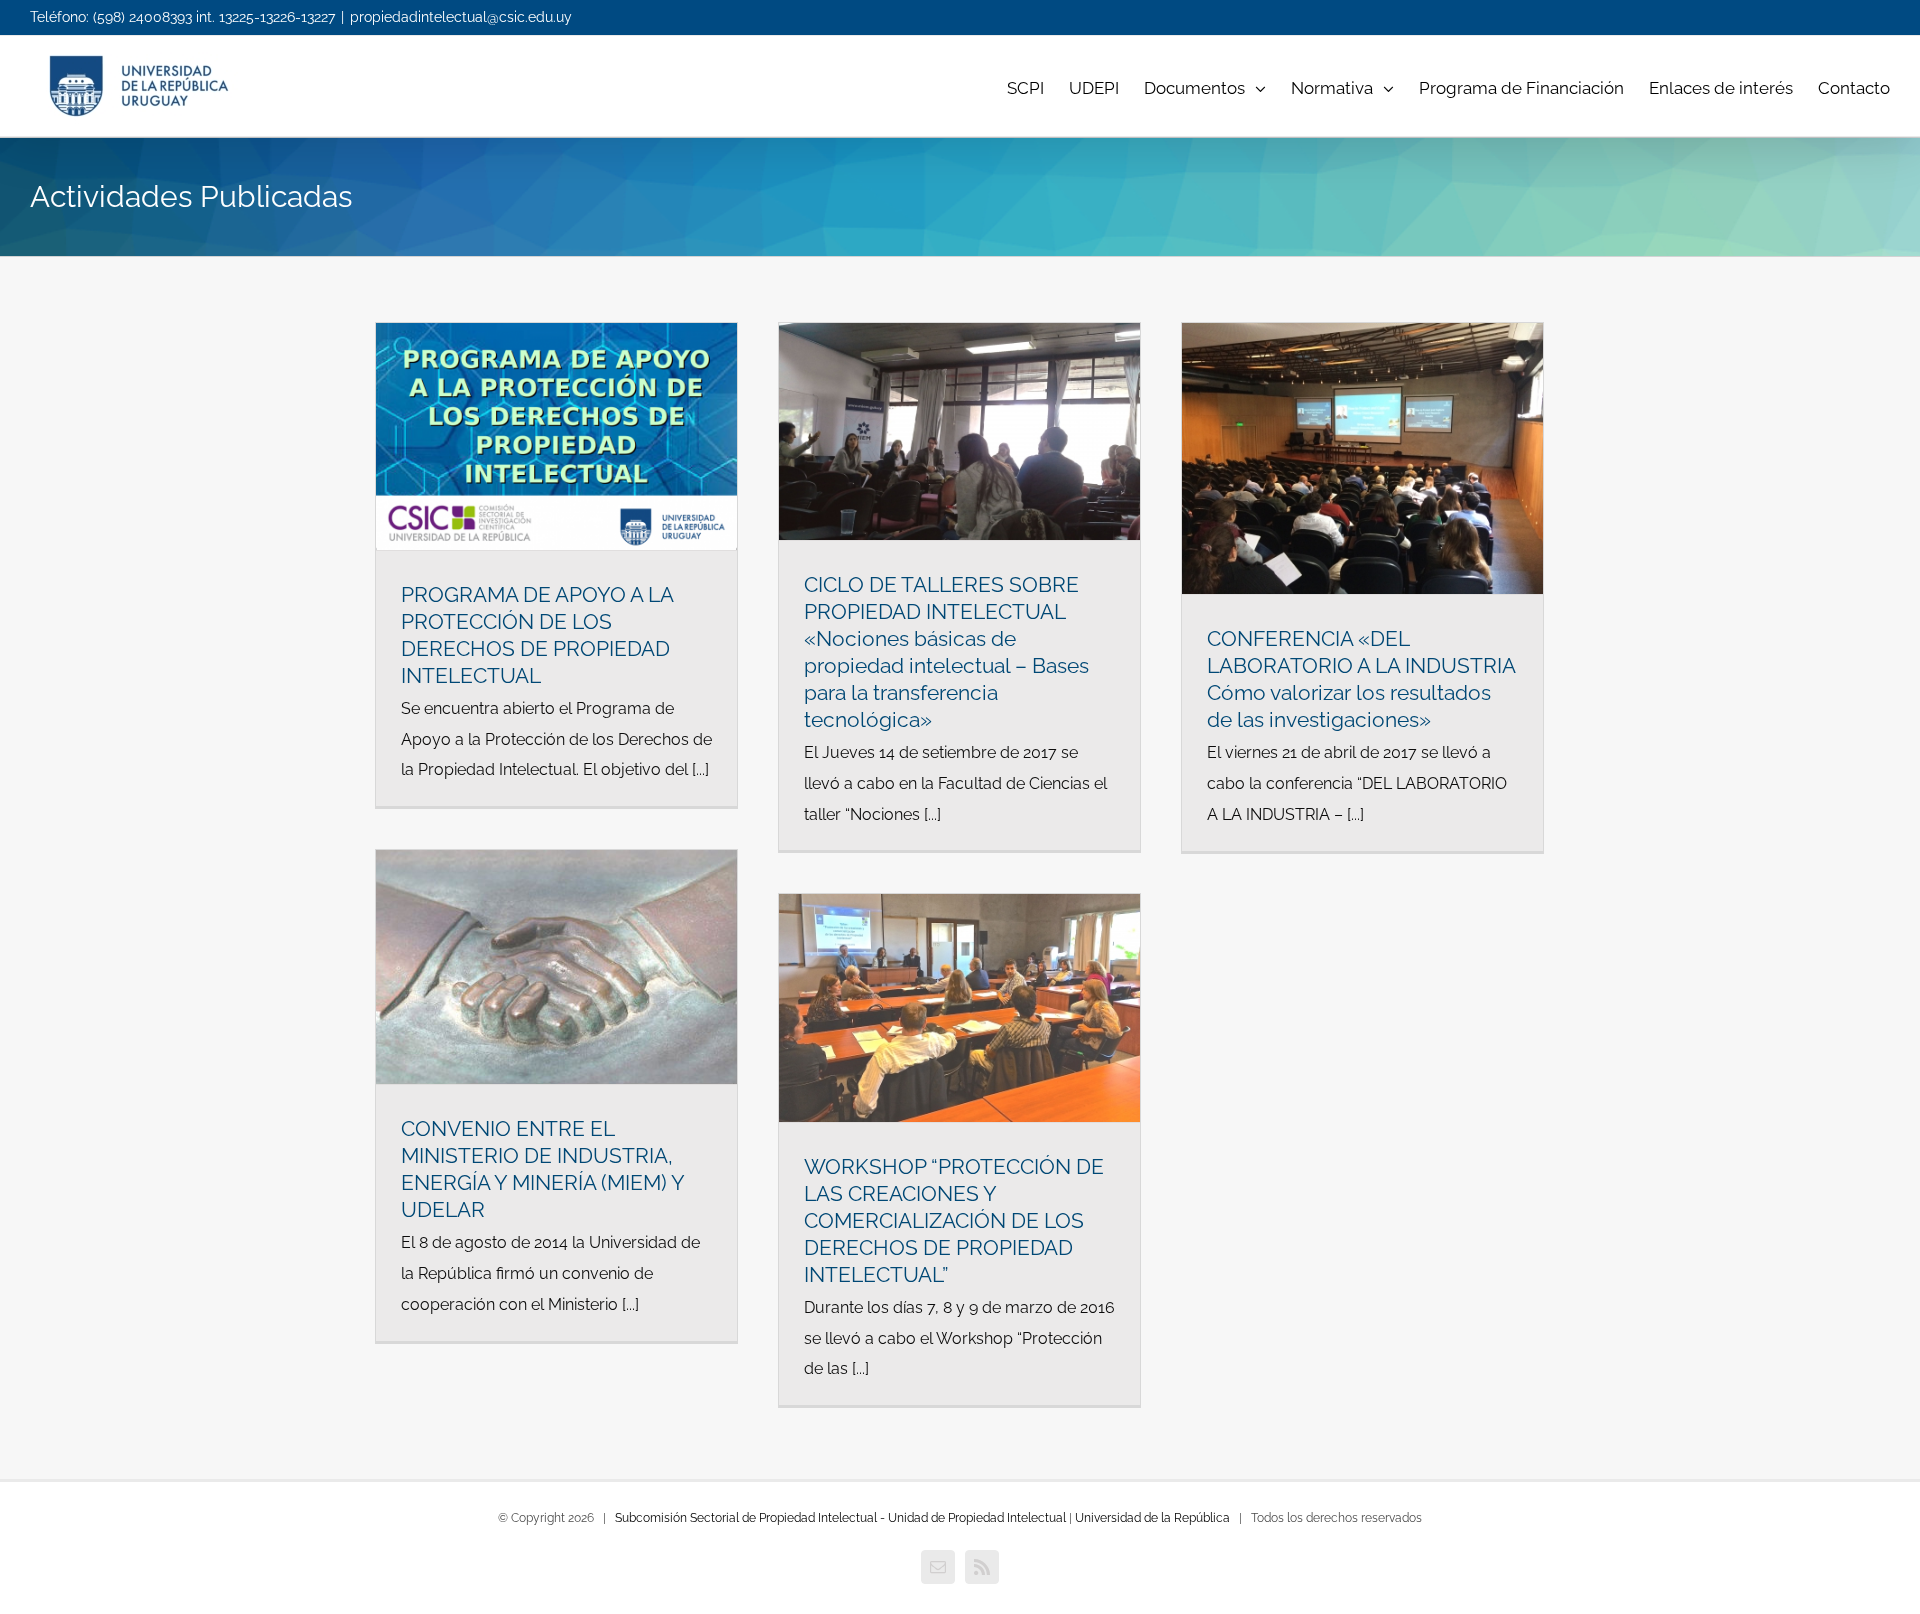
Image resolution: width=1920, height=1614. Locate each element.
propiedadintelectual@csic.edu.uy (461, 17)
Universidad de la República (1152, 1518)
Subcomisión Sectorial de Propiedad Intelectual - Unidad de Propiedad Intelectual (840, 1518)
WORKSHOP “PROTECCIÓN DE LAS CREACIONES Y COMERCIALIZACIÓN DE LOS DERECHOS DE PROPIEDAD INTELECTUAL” (954, 1220)
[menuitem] (1038, 86)
